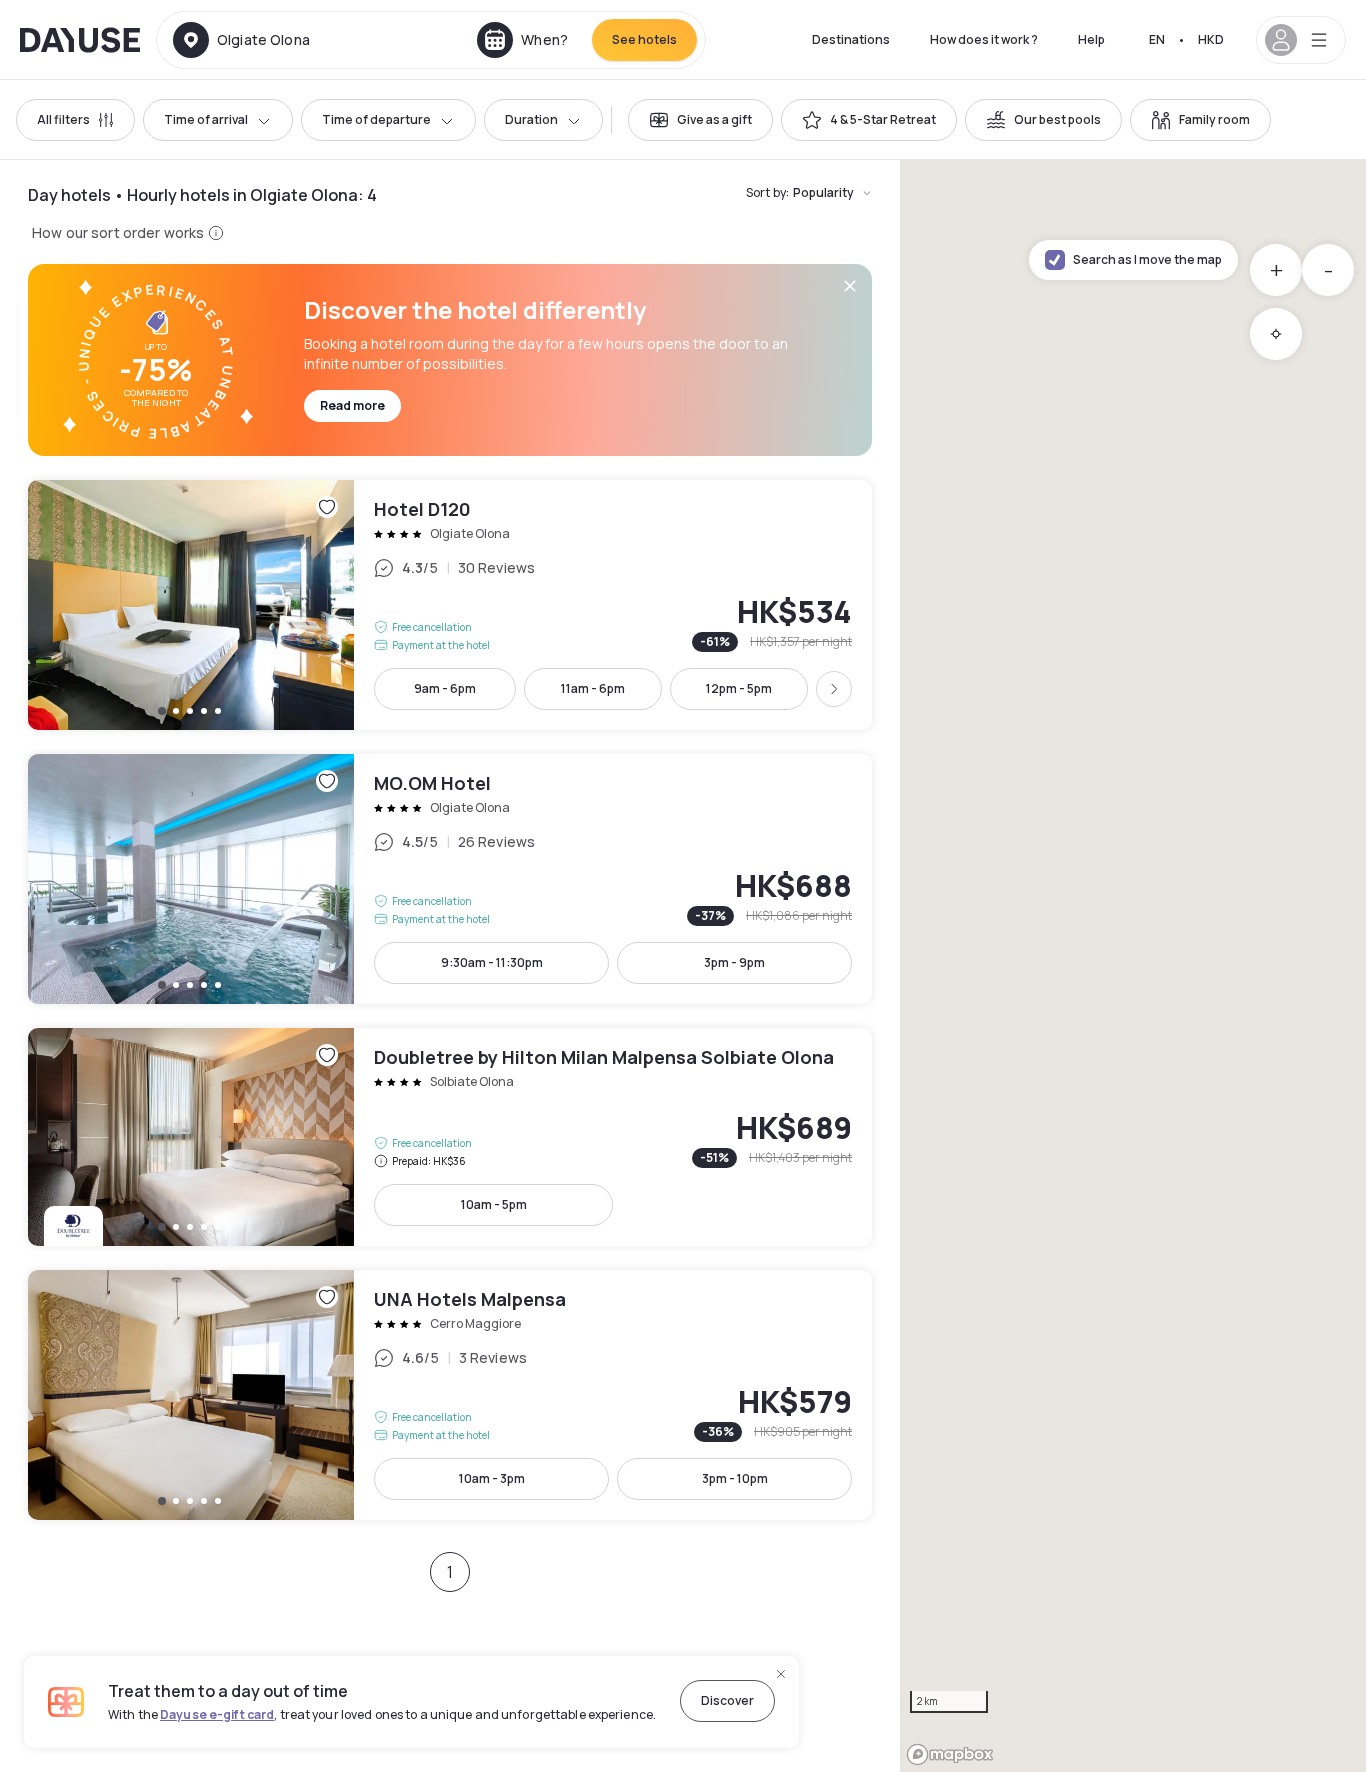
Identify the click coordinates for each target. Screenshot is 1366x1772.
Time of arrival (206, 119)
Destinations (851, 39)
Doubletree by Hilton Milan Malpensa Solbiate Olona (450, 1137)
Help (1091, 39)
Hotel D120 (450, 605)
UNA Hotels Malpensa (450, 1395)
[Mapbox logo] (950, 1754)
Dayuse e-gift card (217, 1714)
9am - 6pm (445, 688)
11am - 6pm (593, 688)
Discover (727, 1700)
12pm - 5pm (739, 688)
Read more (352, 405)
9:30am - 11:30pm (492, 962)
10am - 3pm (492, 1478)
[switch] (700, 120)
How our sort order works (118, 232)
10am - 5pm (494, 1204)
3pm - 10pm (735, 1478)
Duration (531, 119)
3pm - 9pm (734, 962)
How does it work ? (984, 39)
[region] (1133, 966)
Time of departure (376, 119)
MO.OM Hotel (450, 879)
